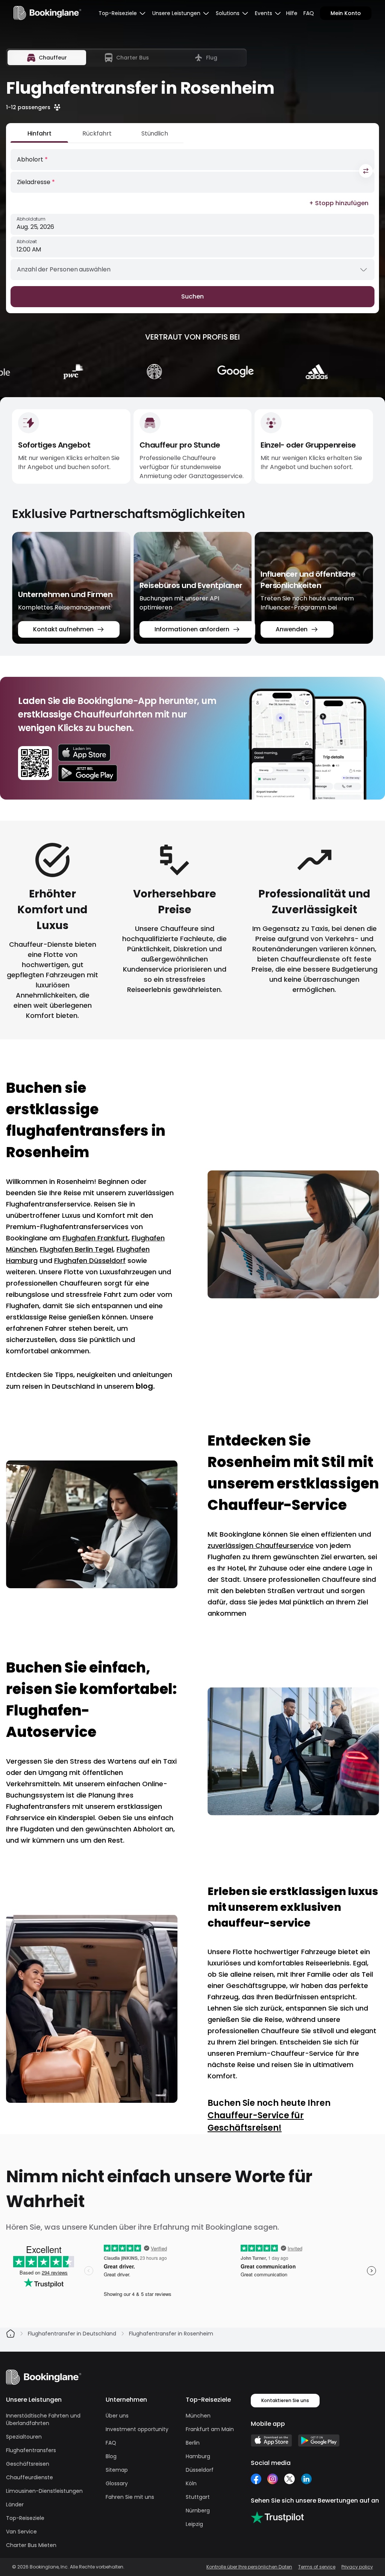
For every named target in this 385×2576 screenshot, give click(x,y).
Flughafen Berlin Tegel (77, 1249)
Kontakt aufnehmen (63, 629)
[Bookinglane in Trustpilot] (277, 2517)
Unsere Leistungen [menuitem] (176, 13)
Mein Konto (346, 13)
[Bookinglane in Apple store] (271, 2440)
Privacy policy (357, 2567)
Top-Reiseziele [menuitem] (118, 13)
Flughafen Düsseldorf (90, 1261)
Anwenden (291, 629)
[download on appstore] (88, 753)
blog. (145, 1386)
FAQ (309, 13)
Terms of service (317, 2567)
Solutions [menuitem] (228, 13)
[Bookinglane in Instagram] (273, 2479)
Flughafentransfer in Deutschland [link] (72, 2334)
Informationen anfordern (192, 629)
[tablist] (126, 58)
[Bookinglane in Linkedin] (306, 2479)
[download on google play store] (88, 773)
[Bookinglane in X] (289, 2479)
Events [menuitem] (264, 13)
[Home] (11, 2334)
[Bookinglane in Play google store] (319, 2440)
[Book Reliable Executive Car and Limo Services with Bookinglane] (47, 13)
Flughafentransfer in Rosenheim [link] (171, 2334)
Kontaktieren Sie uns (285, 2400)
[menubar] (122, 13)
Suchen (192, 296)
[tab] (47, 58)
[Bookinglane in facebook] (256, 2479)
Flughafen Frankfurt (95, 1238)
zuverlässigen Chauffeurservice (261, 1545)
